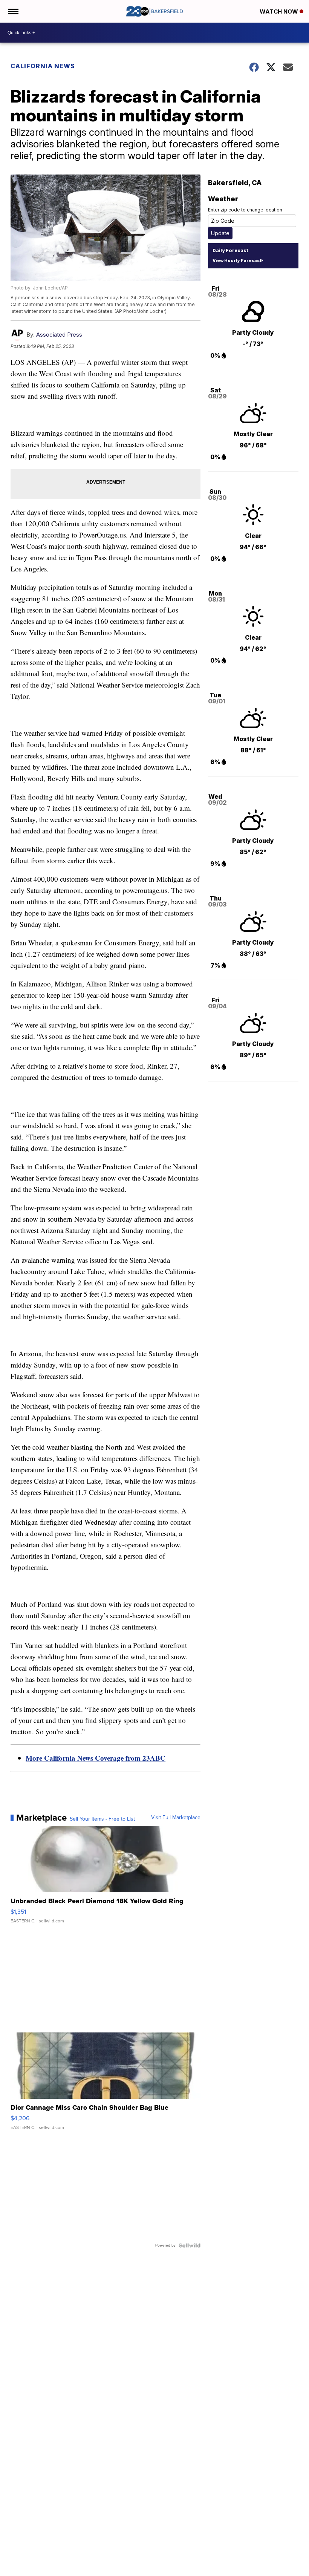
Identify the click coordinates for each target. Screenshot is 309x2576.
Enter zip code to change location (245, 210)
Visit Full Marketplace (176, 1818)
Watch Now (280, 11)
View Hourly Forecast (237, 260)
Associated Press (59, 335)
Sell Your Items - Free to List (102, 1819)
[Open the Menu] (13, 11)
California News (43, 66)
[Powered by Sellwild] (190, 2245)
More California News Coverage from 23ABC (96, 1758)
